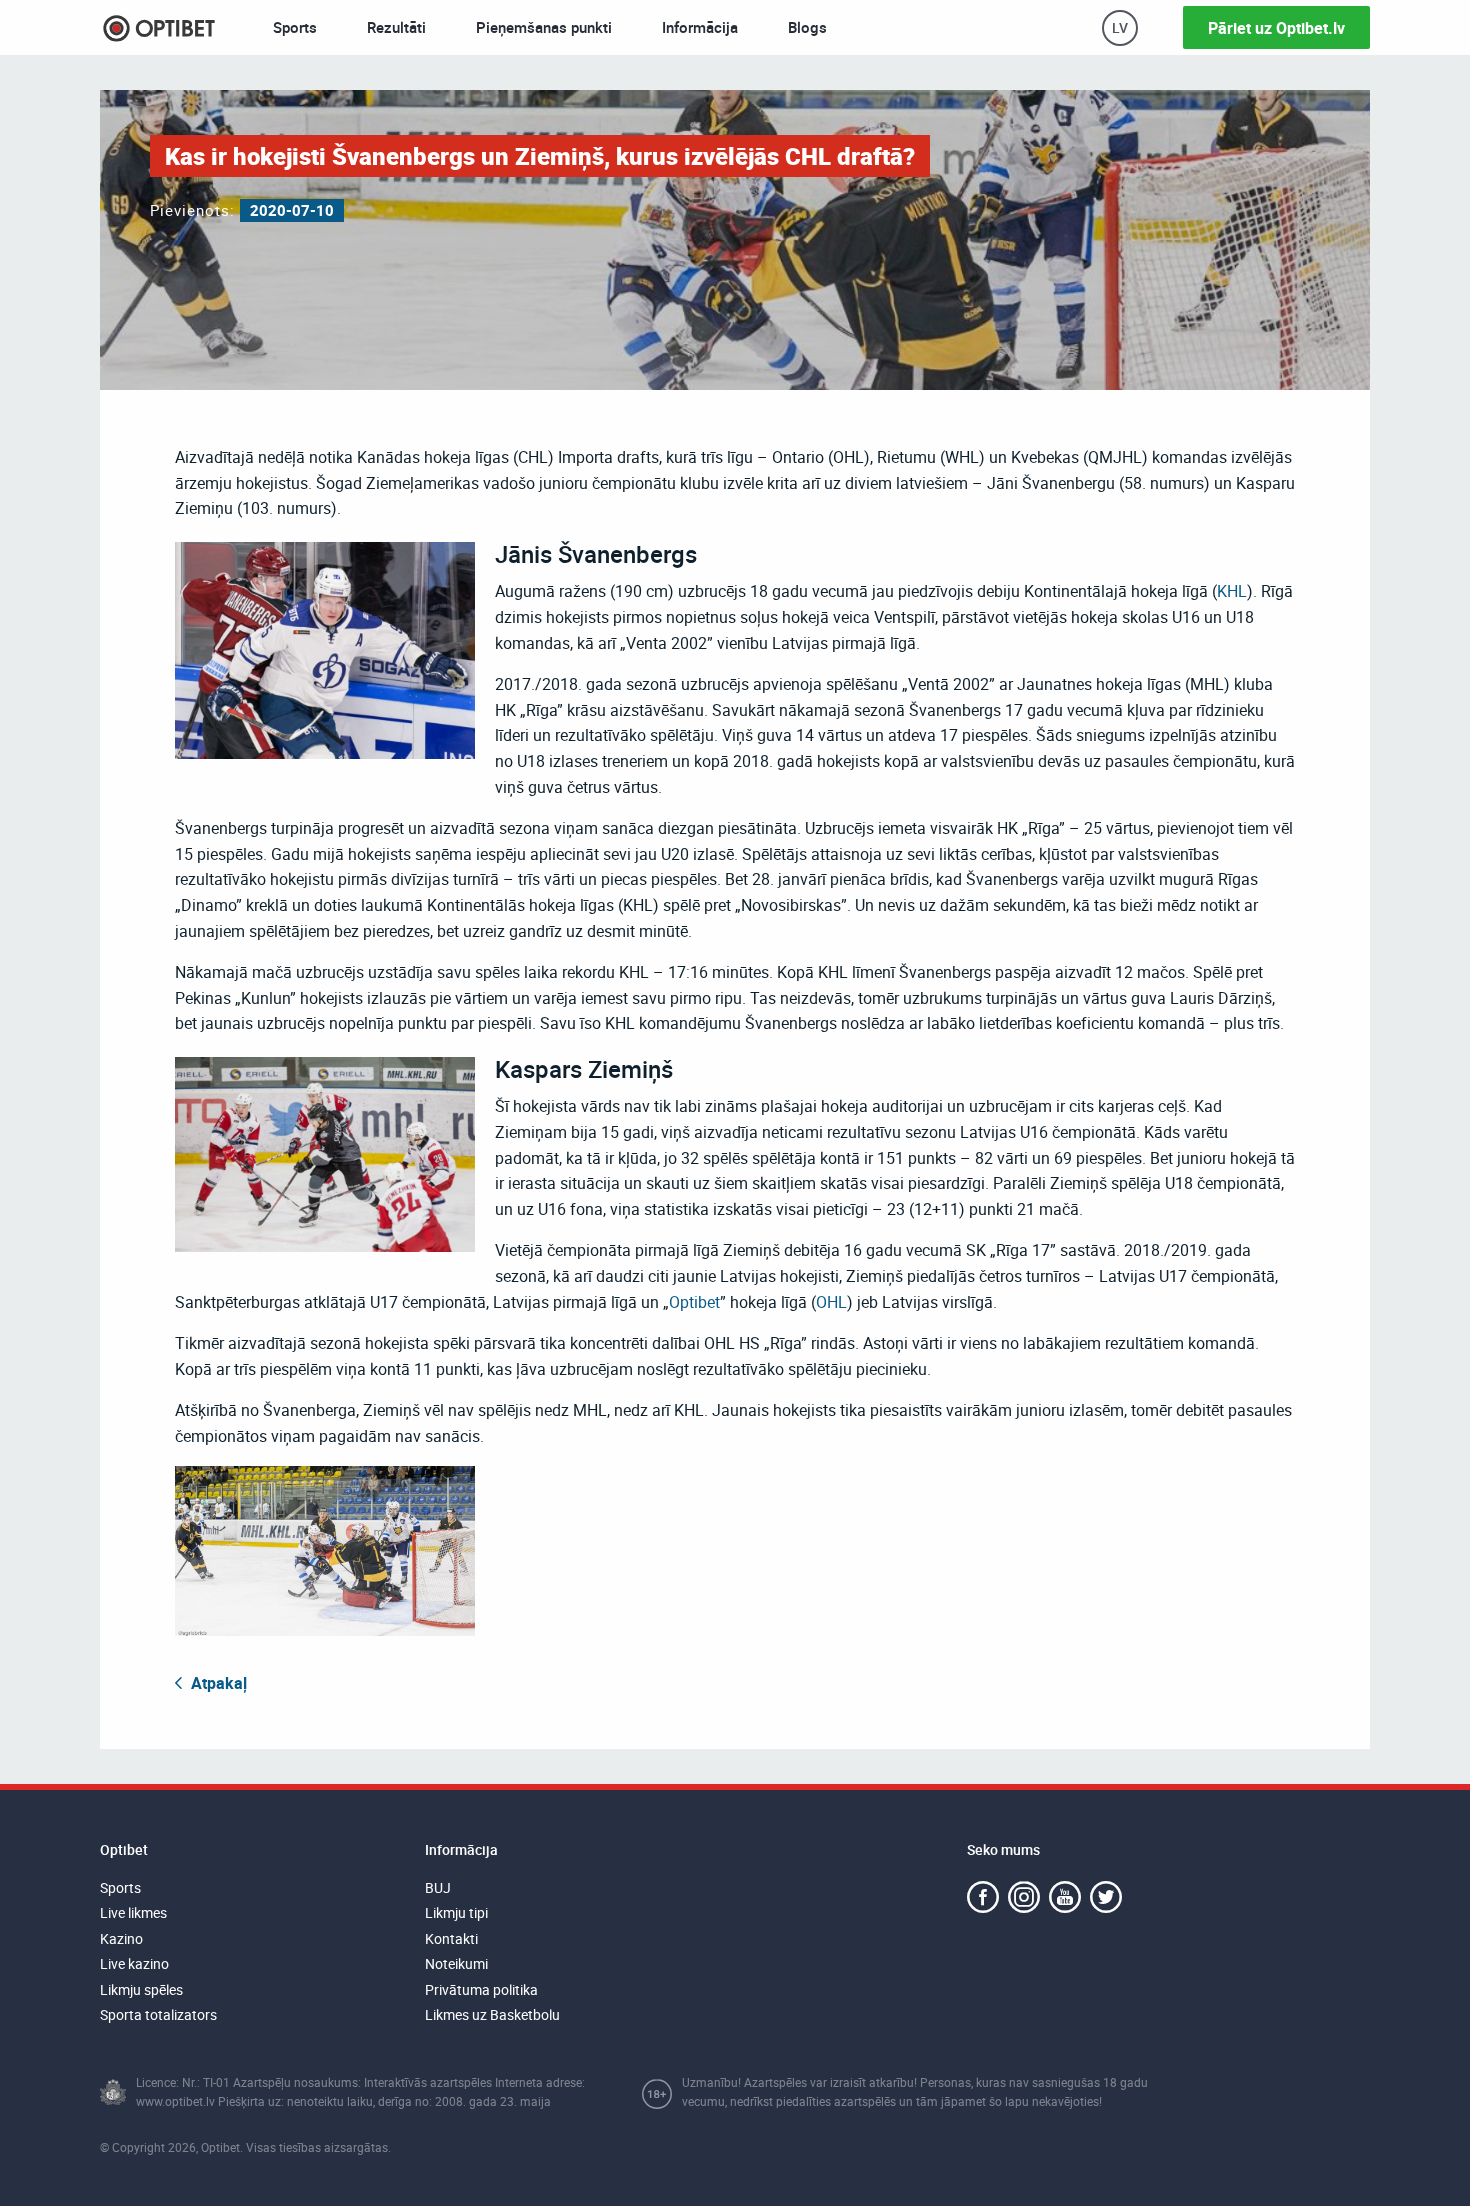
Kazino (121, 1938)
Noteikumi (456, 1963)
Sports (295, 27)
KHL (1232, 591)
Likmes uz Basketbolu (492, 2014)
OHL (831, 1302)
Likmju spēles (141, 1989)
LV (1120, 27)
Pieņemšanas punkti (544, 27)
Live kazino (134, 1963)
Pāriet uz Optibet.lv (1276, 28)
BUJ (438, 1887)
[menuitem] (295, 27)
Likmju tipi (456, 1912)
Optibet (694, 1302)
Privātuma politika (481, 1989)
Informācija (700, 27)
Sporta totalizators (158, 2014)
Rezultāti (396, 27)
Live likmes (133, 1912)
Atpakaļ (217, 1683)
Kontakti (451, 1938)
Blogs (807, 27)
